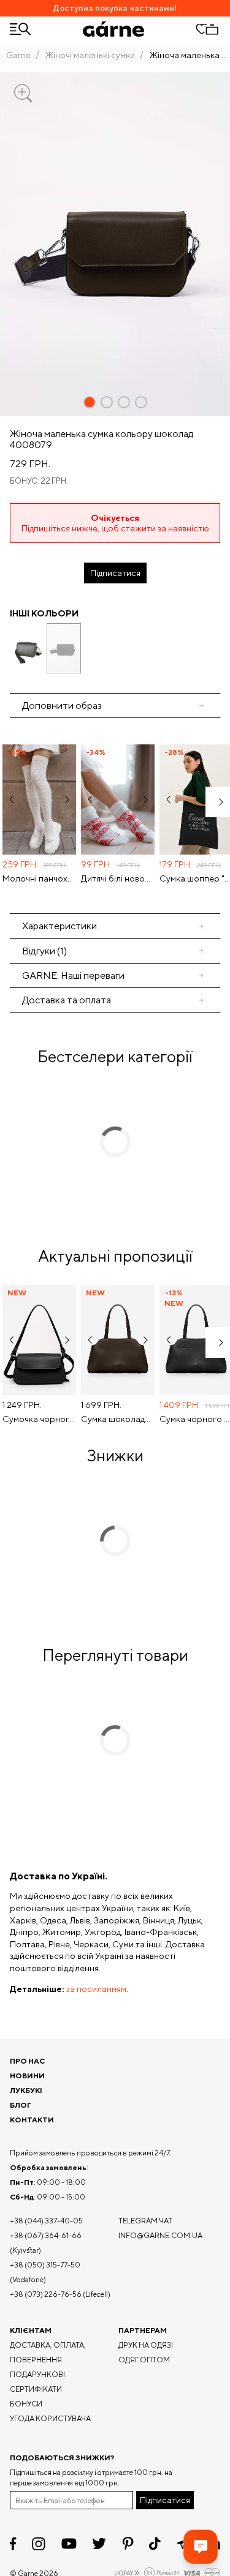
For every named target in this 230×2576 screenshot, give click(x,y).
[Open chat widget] (201, 2547)
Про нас (27, 2061)
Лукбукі (26, 2090)
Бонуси (26, 2404)
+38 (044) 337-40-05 (46, 2221)
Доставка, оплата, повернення (48, 2352)
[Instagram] (39, 2544)
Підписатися (115, 573)
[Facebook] (13, 2544)
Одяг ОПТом (144, 2360)
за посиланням (96, 1989)
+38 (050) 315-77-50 (45, 2265)
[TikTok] (155, 2544)
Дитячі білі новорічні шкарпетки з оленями (118, 878)
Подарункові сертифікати (37, 2382)
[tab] (115, 926)
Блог (21, 2105)
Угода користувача (50, 2418)
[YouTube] (69, 2544)
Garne (18, 55)
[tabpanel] (115, 815)
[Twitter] (99, 2544)
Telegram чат (145, 2221)
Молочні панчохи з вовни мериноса (39, 878)
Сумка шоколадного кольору (118, 1419)
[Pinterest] (128, 2544)
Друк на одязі (146, 2345)
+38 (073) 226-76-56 (46, 2294)
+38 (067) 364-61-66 (46, 2235)
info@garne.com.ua (160, 2235)
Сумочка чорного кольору (39, 1419)
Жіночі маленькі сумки (90, 55)
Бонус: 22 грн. (39, 481)
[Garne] (113, 29)
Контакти (32, 2120)
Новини (27, 2076)
